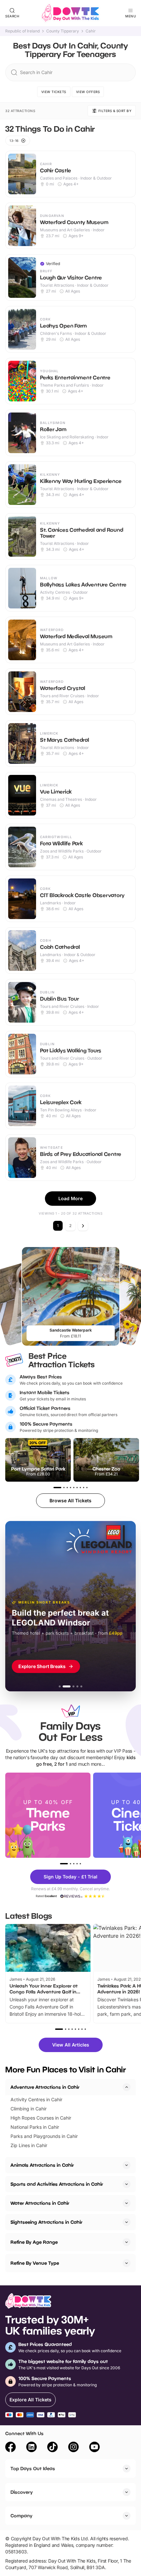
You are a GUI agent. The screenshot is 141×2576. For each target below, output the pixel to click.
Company (21, 2516)
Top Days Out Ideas (33, 2468)
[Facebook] (10, 2448)
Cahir (91, 31)
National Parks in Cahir (35, 2127)
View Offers (88, 92)
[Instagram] (73, 2448)
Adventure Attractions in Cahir (45, 2087)
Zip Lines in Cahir (29, 2145)
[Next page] (83, 1226)
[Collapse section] (127, 2087)
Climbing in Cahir (29, 2109)
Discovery (22, 2492)
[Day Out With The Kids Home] (70, 13)
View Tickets (54, 92)
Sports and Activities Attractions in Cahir (57, 2184)
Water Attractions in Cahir (40, 2203)
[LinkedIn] (31, 2448)
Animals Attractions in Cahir (42, 2165)
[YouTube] (94, 2448)
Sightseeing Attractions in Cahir (46, 2222)
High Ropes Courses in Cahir (41, 2118)
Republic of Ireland (22, 31)
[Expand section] (127, 2165)
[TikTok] (52, 2448)
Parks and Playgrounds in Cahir (44, 2136)
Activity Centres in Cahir (36, 2099)
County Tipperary (63, 31)
